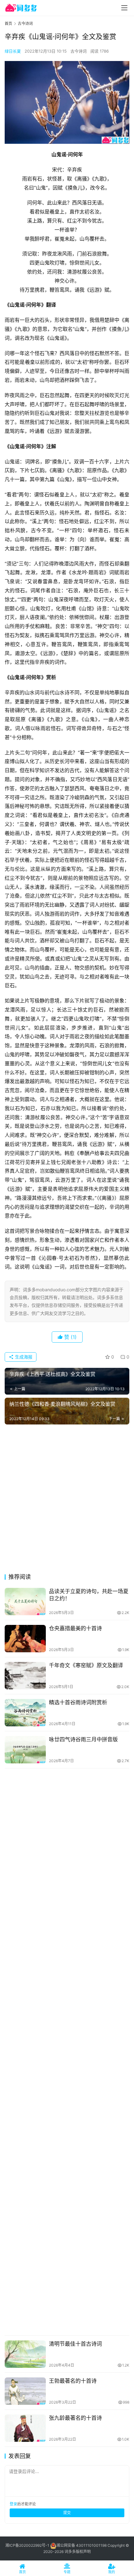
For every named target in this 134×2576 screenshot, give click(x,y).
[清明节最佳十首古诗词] (25, 2354)
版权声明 (83, 2552)
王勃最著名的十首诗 (73, 2381)
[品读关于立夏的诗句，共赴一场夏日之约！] (25, 1602)
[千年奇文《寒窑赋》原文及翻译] (25, 1676)
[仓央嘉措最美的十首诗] (25, 1639)
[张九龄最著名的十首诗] (25, 2428)
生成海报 (23, 1357)
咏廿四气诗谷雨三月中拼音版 (83, 1739)
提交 (67, 2513)
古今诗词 (79, 51)
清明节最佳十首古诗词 (75, 2344)
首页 (8, 23)
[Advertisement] (67, 1501)
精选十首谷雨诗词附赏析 (78, 1702)
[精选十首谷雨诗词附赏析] (25, 1713)
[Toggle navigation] (124, 8)
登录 (13, 2504)
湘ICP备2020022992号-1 (27, 2545)
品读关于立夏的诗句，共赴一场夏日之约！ (89, 1595)
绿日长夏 (13, 51)
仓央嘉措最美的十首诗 (75, 1628)
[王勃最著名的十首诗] (25, 2391)
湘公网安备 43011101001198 (81, 2545)
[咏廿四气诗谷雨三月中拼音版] (25, 1750)
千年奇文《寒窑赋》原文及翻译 (86, 1665)
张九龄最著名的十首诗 (75, 2418)
